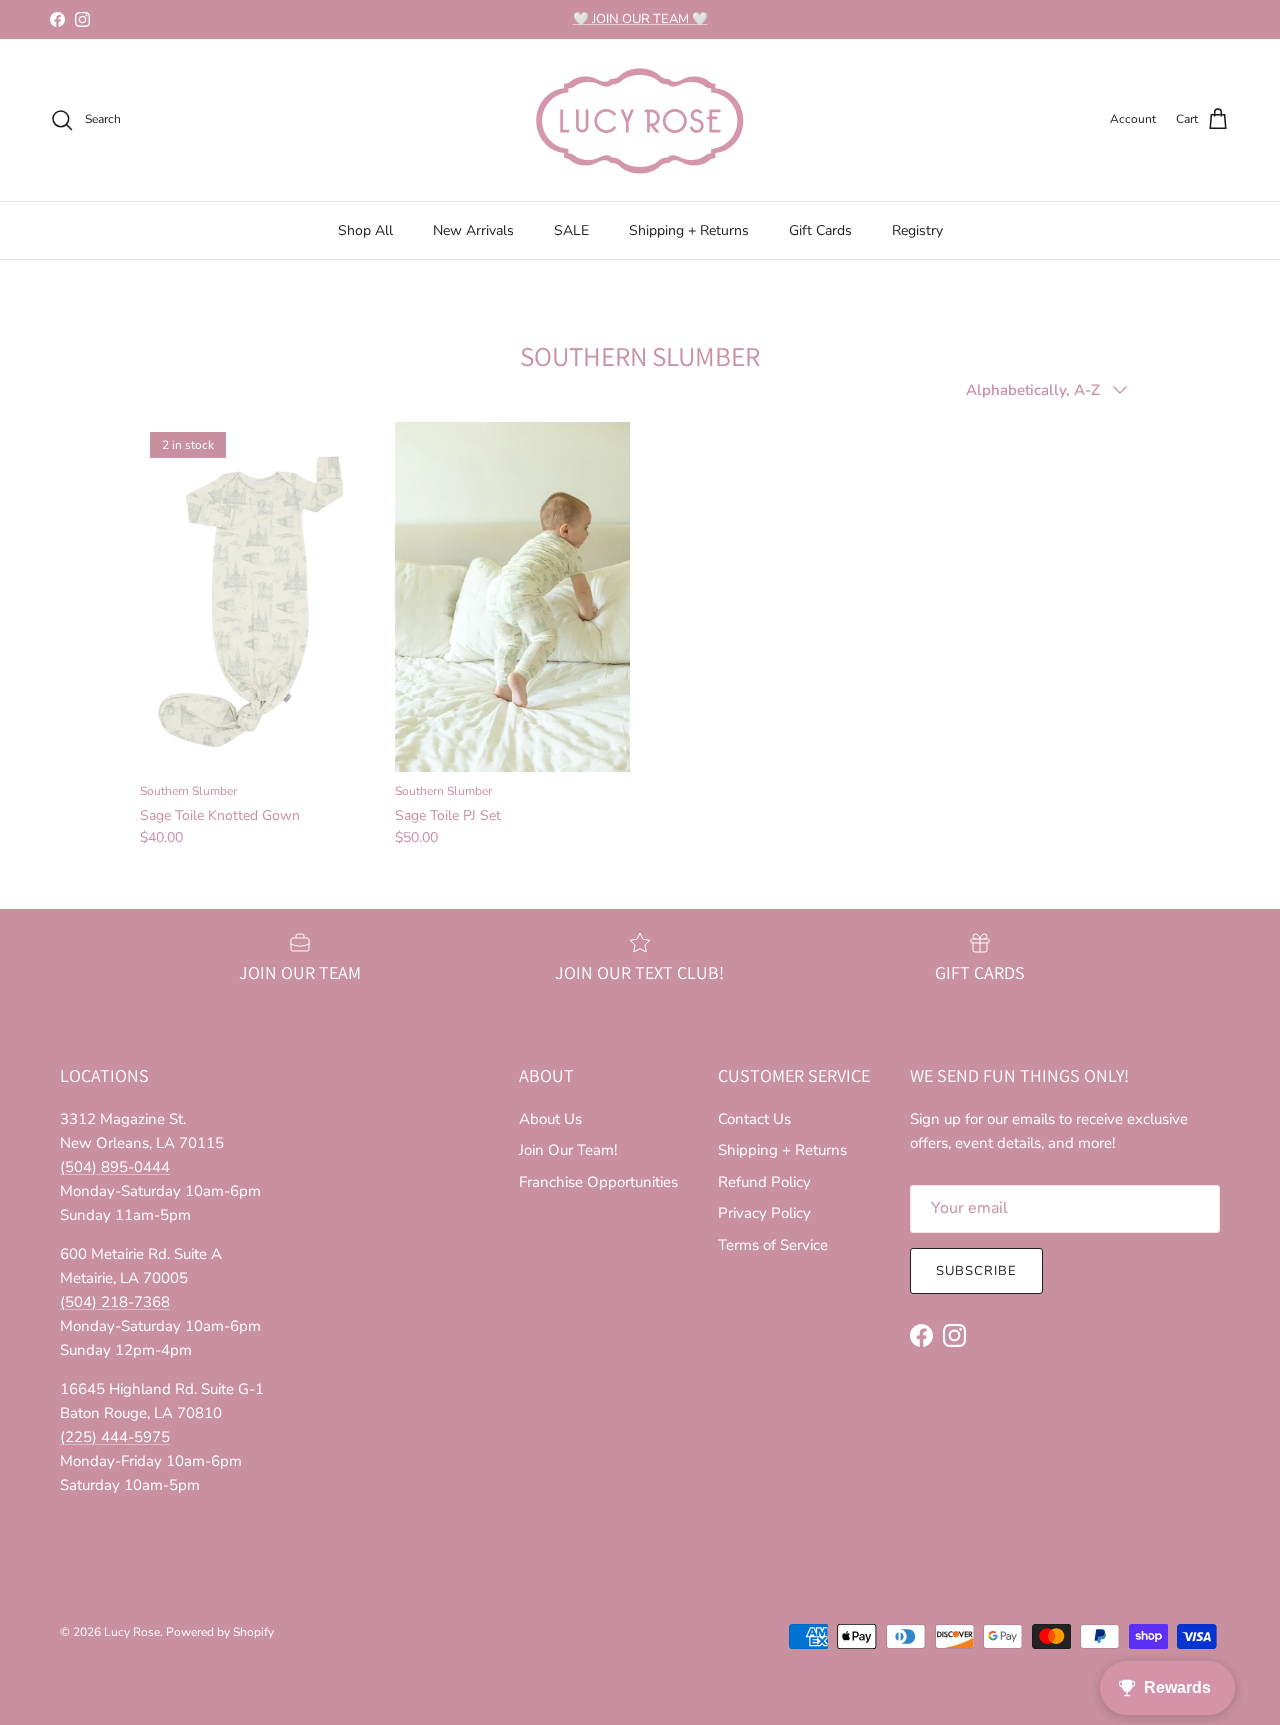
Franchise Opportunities (598, 1182)
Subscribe (976, 1271)
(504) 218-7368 (115, 1302)
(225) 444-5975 (115, 1437)
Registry (917, 230)
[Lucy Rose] (640, 120)
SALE (571, 230)
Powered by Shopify (220, 1632)
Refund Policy (764, 1182)
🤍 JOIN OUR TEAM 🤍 (640, 19)
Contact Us (754, 1119)
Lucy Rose (132, 1632)
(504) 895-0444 (115, 1167)
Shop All (365, 230)
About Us (550, 1119)
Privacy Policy (764, 1213)
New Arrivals (473, 230)
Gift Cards (820, 230)
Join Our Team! (568, 1150)
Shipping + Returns (689, 230)
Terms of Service (773, 1245)
